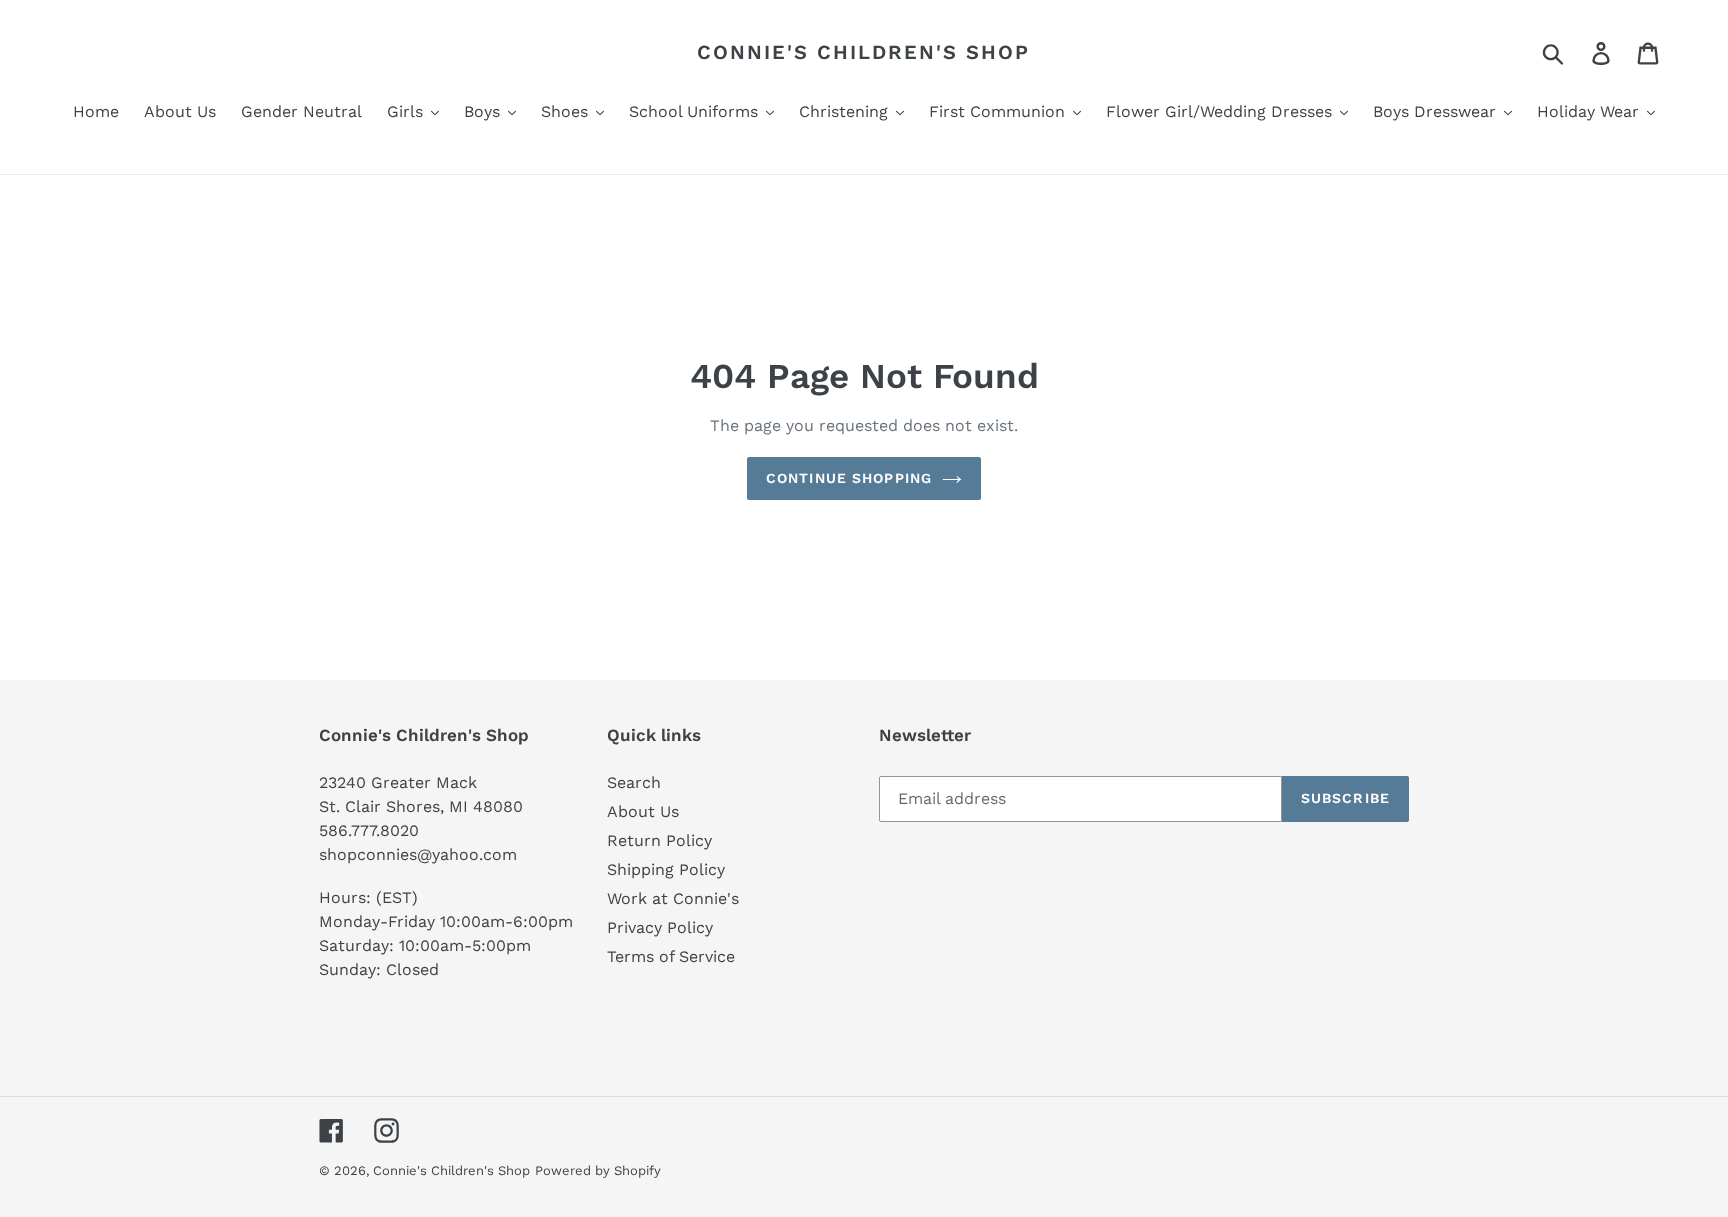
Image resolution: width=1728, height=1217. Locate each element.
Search (634, 782)
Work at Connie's (673, 898)
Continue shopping (849, 478)
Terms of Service (671, 956)
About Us (643, 811)
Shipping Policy (666, 869)
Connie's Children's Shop (863, 52)
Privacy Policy (660, 927)
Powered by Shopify (598, 1170)
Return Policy (659, 840)
